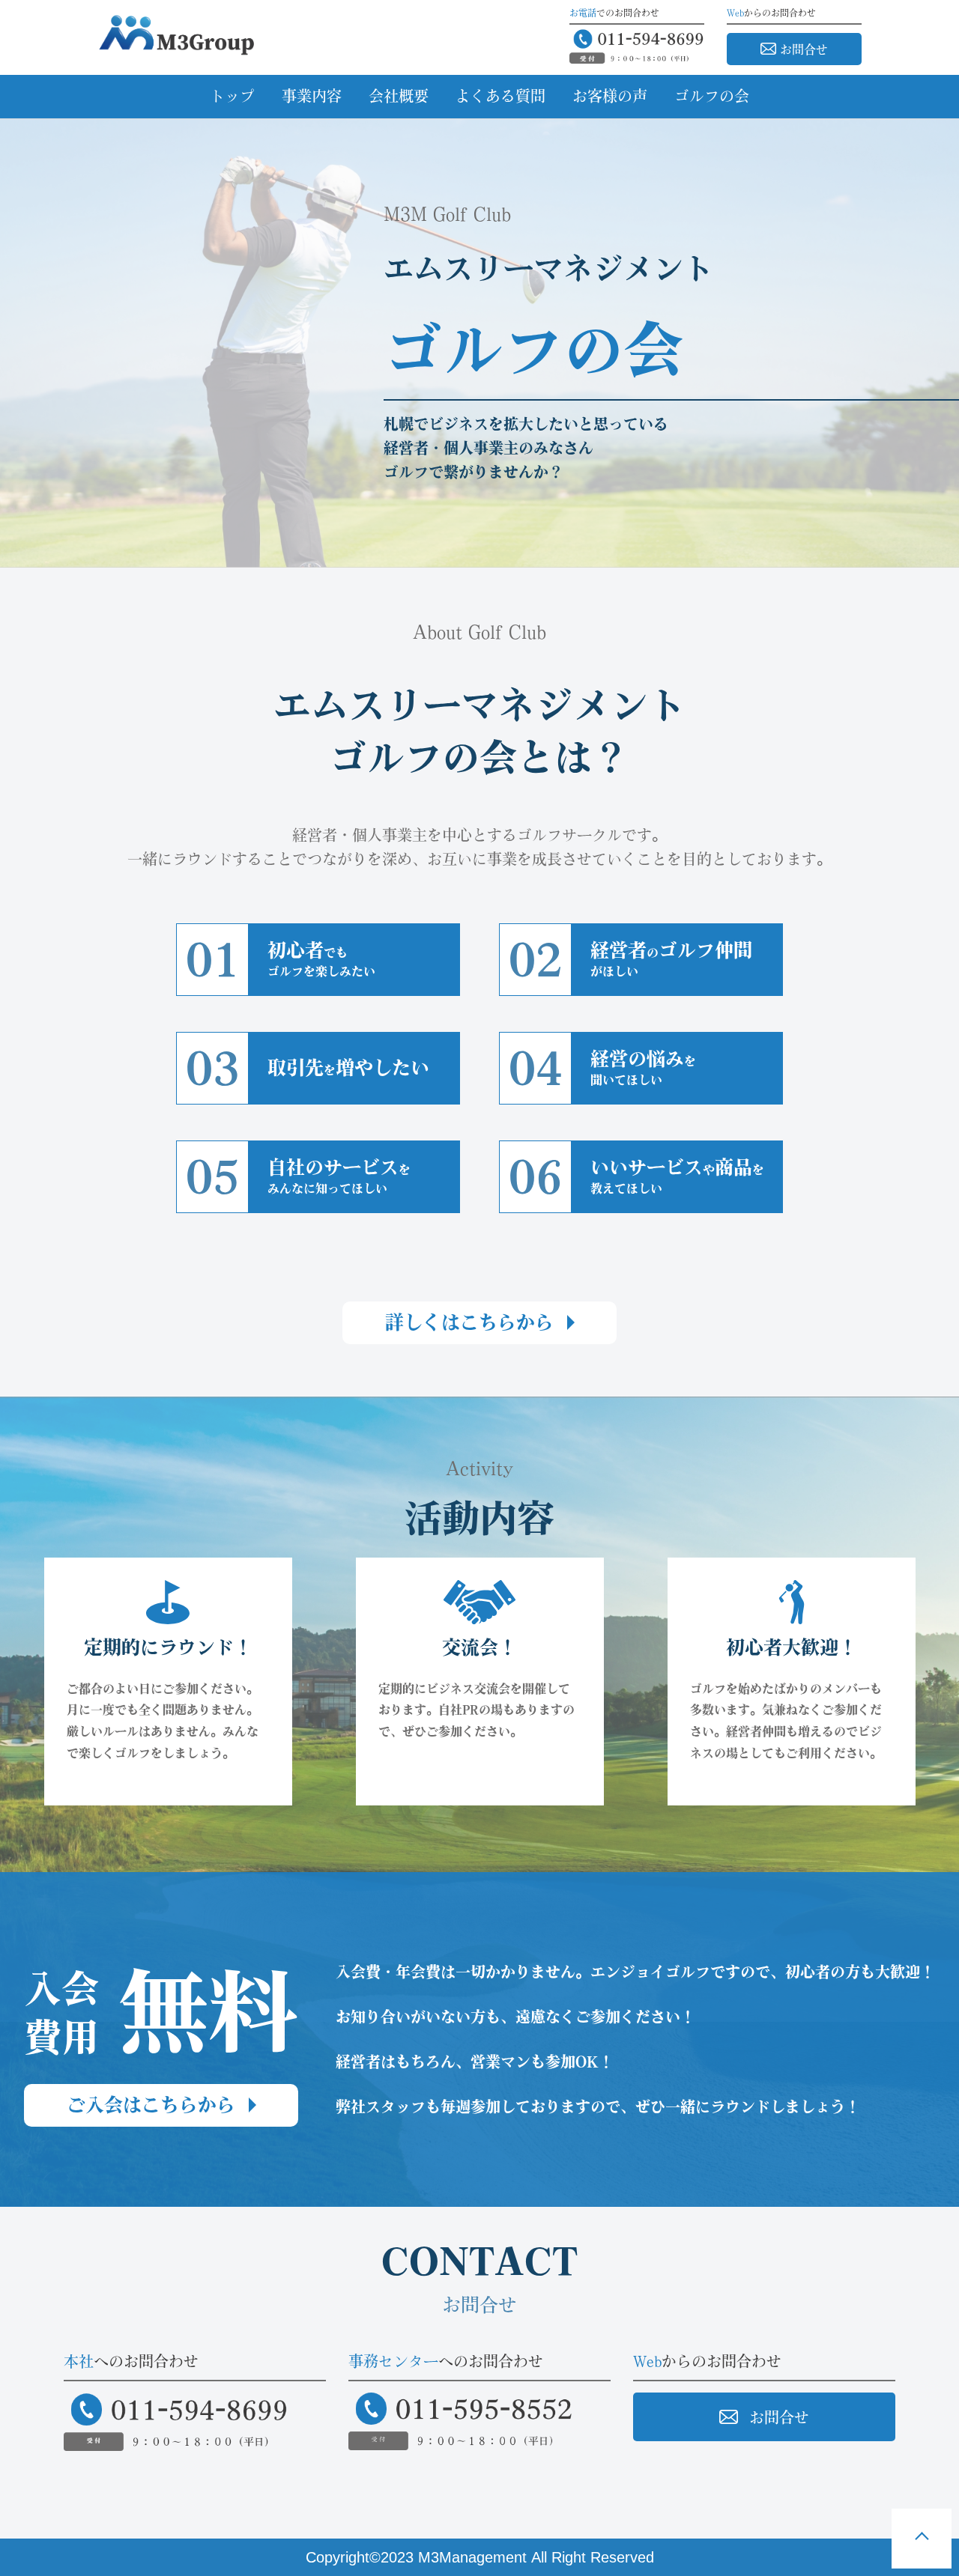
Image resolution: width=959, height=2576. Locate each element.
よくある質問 (500, 96)
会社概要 (399, 96)
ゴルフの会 (712, 96)
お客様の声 (610, 96)
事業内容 (312, 96)
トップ (232, 96)
